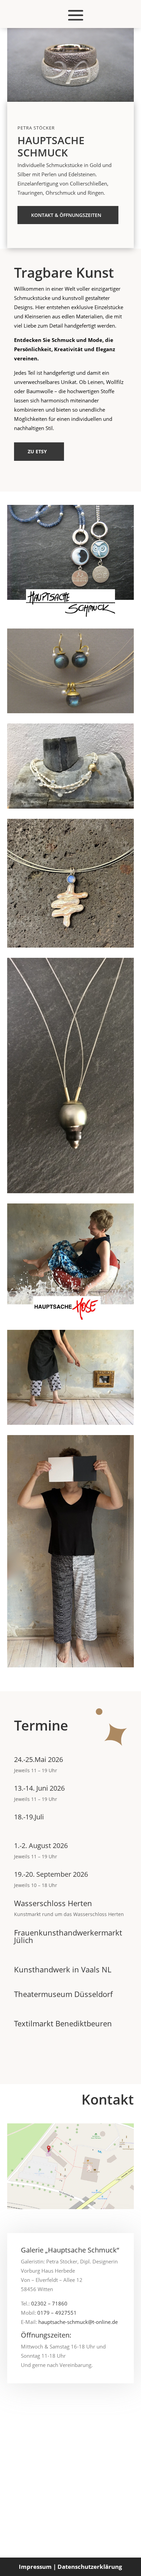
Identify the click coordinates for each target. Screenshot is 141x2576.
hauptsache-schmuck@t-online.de (78, 2322)
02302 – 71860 (49, 2303)
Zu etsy (37, 451)
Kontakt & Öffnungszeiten (66, 215)
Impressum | (37, 2567)
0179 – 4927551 (57, 2313)
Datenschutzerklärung (90, 2567)
